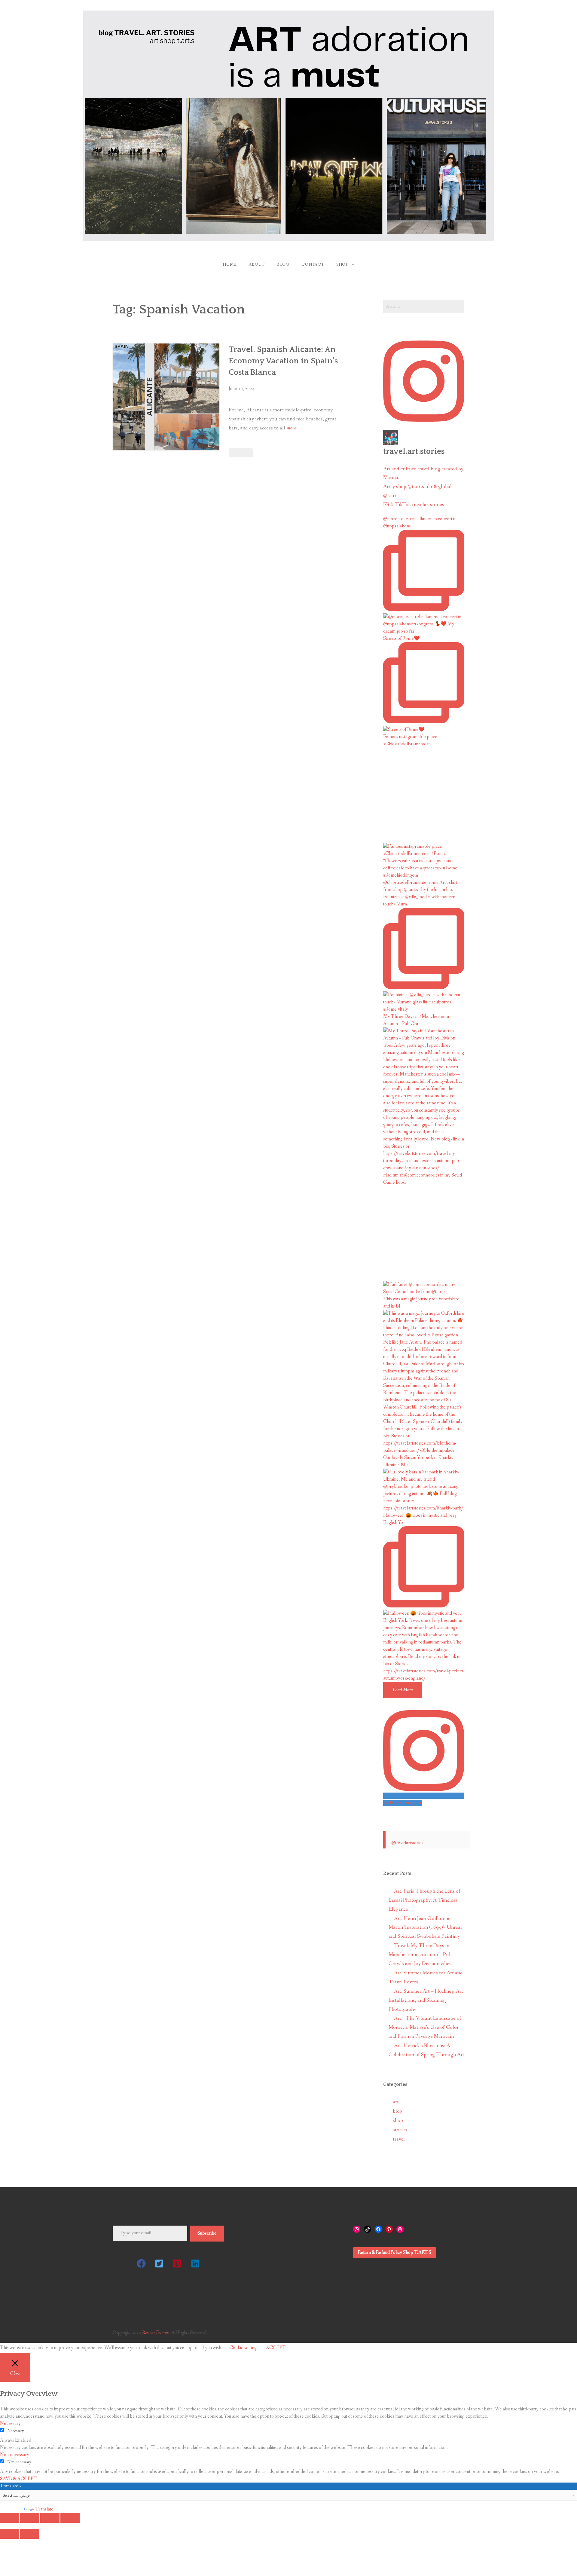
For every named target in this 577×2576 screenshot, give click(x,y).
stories (400, 2130)
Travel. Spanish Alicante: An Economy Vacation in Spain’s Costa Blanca (283, 361)
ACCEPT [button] (276, 2348)
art (396, 2102)
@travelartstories (407, 1843)
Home (230, 264)
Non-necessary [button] (15, 2455)
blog (398, 2111)
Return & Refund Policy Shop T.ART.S (395, 2252)
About (256, 264)
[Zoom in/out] (70, 2518)
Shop (342, 264)
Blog (283, 264)
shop (398, 2121)
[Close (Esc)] (10, 2518)
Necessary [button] (10, 2423)
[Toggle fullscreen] (50, 2518)
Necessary (16, 2431)
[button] (141, 2263)
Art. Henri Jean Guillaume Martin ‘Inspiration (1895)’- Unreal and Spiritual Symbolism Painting (425, 1928)
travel (399, 2139)
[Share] (30, 2518)
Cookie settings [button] (244, 2348)
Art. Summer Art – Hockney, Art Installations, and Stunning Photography (426, 2000)
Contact (313, 264)
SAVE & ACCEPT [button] (18, 2479)
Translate (44, 2509)
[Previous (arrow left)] (10, 2534)
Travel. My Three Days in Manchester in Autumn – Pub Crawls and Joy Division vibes (420, 1955)
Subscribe (207, 2233)
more (294, 429)
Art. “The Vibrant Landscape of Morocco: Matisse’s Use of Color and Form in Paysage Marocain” (425, 2027)
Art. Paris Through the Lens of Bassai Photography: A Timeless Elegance (424, 1900)
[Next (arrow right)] (30, 2534)
